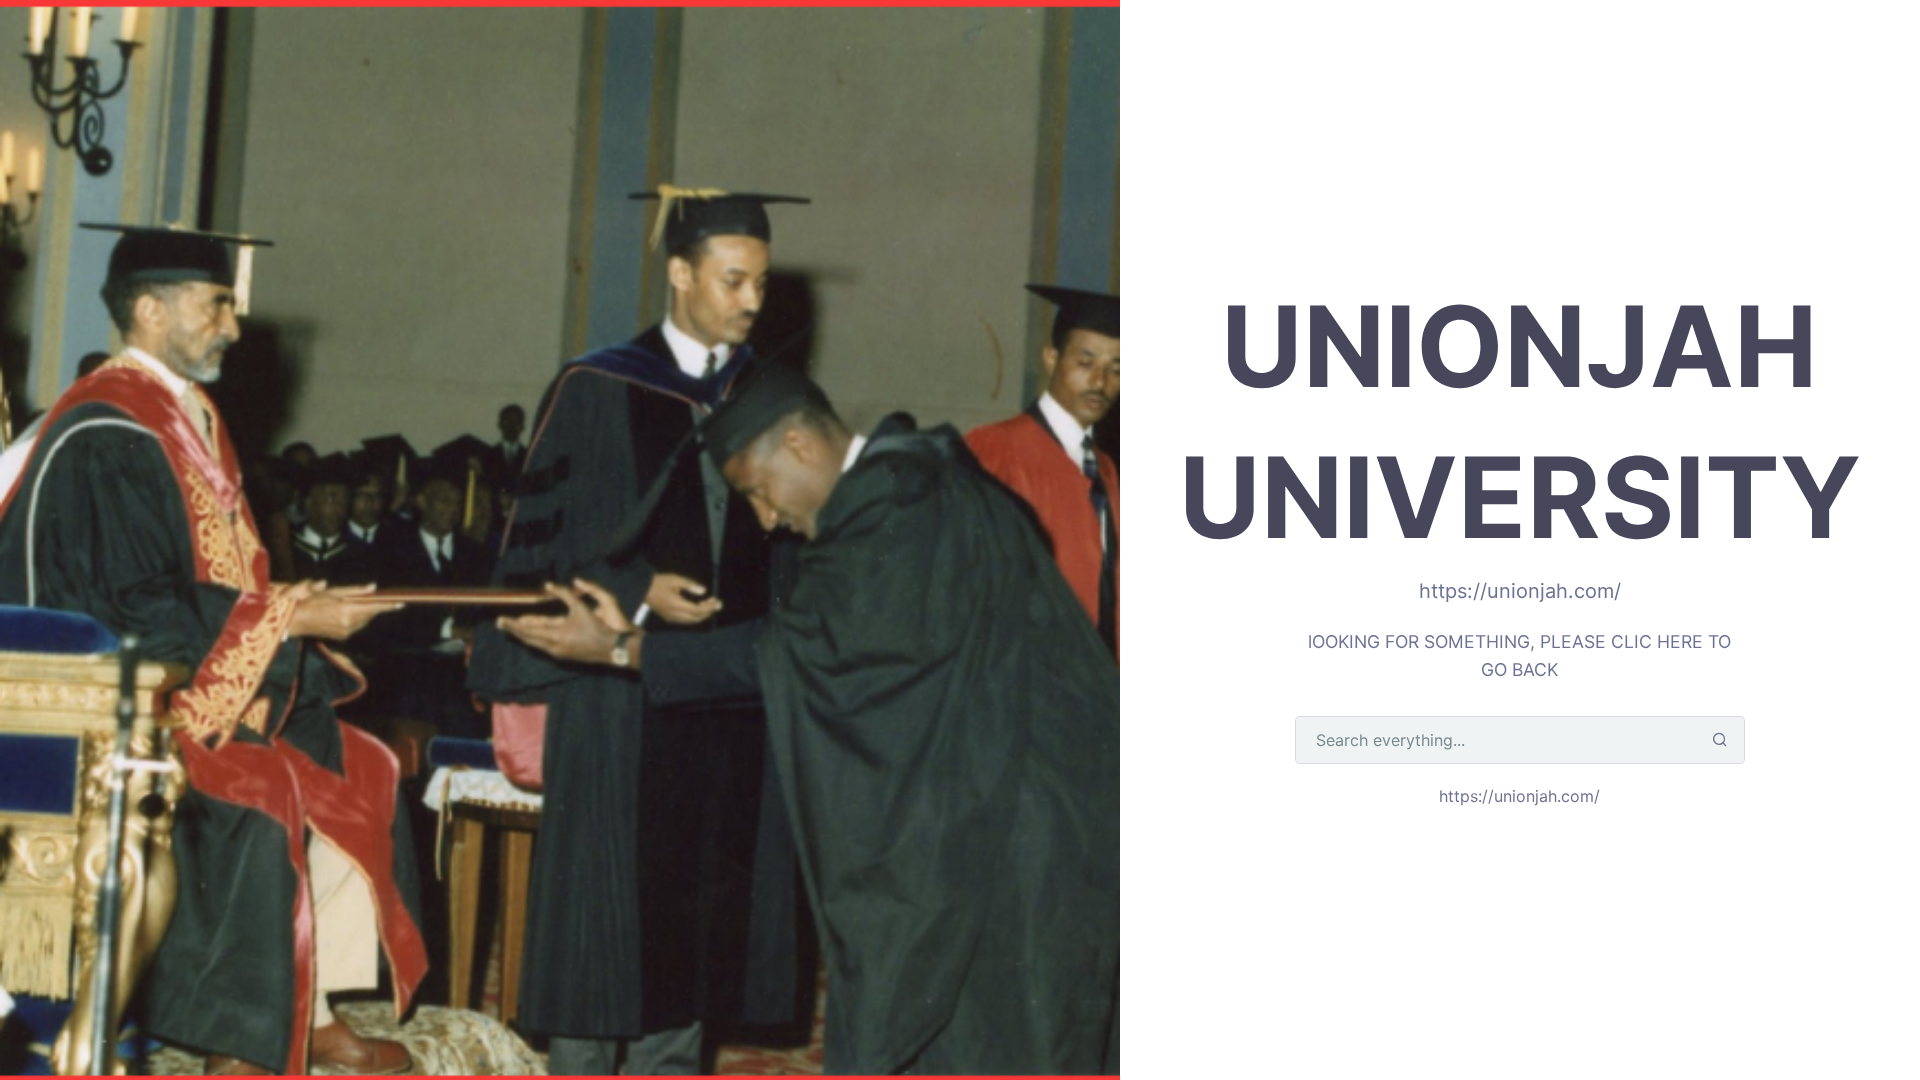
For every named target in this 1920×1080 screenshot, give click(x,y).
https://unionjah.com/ (1519, 796)
